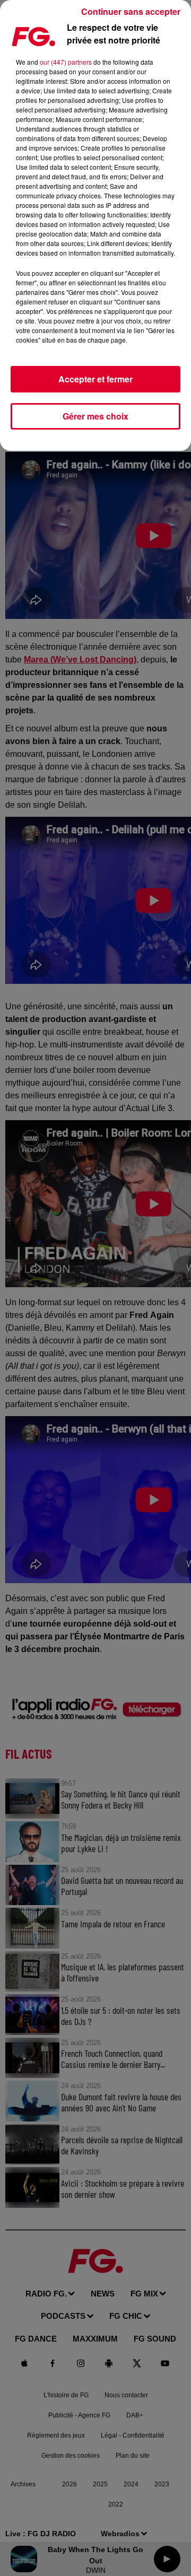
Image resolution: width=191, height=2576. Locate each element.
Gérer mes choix (95, 416)
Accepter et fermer (95, 379)
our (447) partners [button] (66, 62)
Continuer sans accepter (131, 11)
